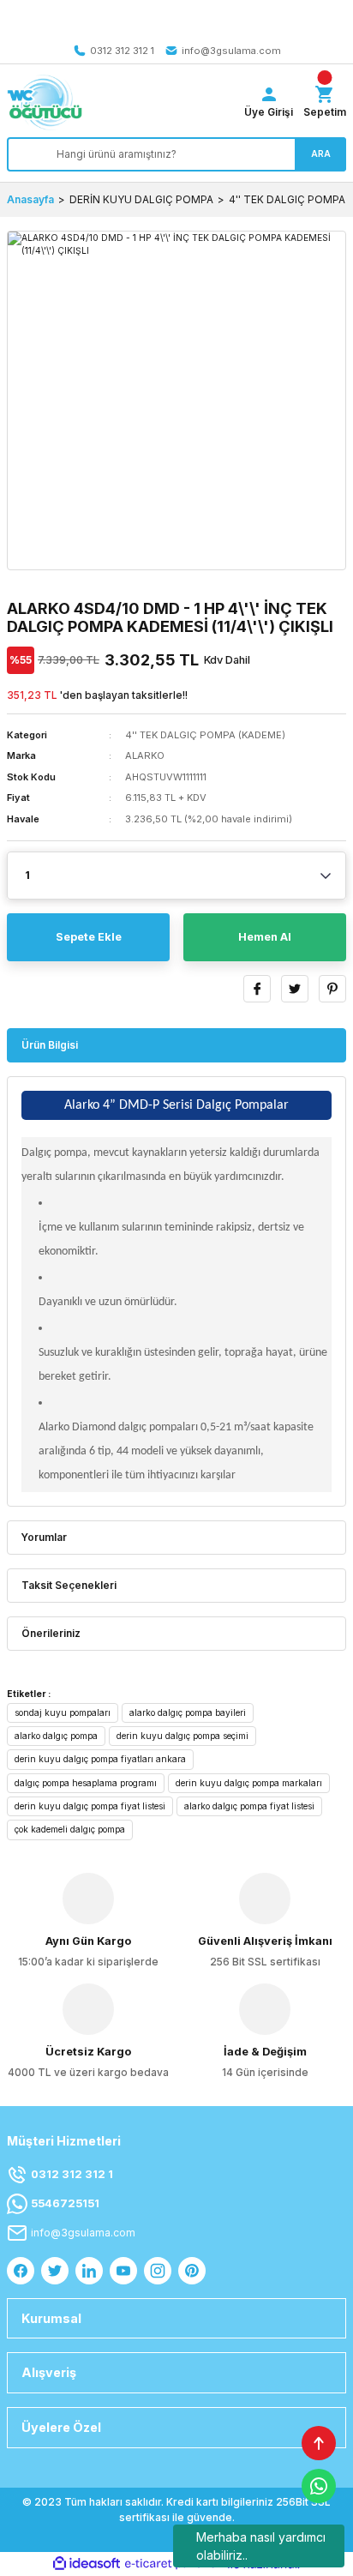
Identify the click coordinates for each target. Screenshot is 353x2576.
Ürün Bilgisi (50, 1045)
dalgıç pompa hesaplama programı (86, 1783)
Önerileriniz (51, 1633)
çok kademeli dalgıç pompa (70, 1829)
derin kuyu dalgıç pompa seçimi (182, 1736)
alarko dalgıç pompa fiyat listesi (249, 1806)
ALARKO (145, 755)
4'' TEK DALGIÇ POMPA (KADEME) (205, 735)
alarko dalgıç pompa (56, 1736)
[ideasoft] (87, 2564)
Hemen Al (265, 937)
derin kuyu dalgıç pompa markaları (249, 1783)
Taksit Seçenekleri (69, 1585)
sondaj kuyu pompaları (63, 1712)
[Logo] (45, 102)
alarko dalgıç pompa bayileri (188, 1712)
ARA (321, 153)
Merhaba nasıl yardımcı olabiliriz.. (261, 2546)
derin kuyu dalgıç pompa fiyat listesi (90, 1806)
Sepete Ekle (89, 937)
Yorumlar (44, 1537)
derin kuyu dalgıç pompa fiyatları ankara (100, 1759)
